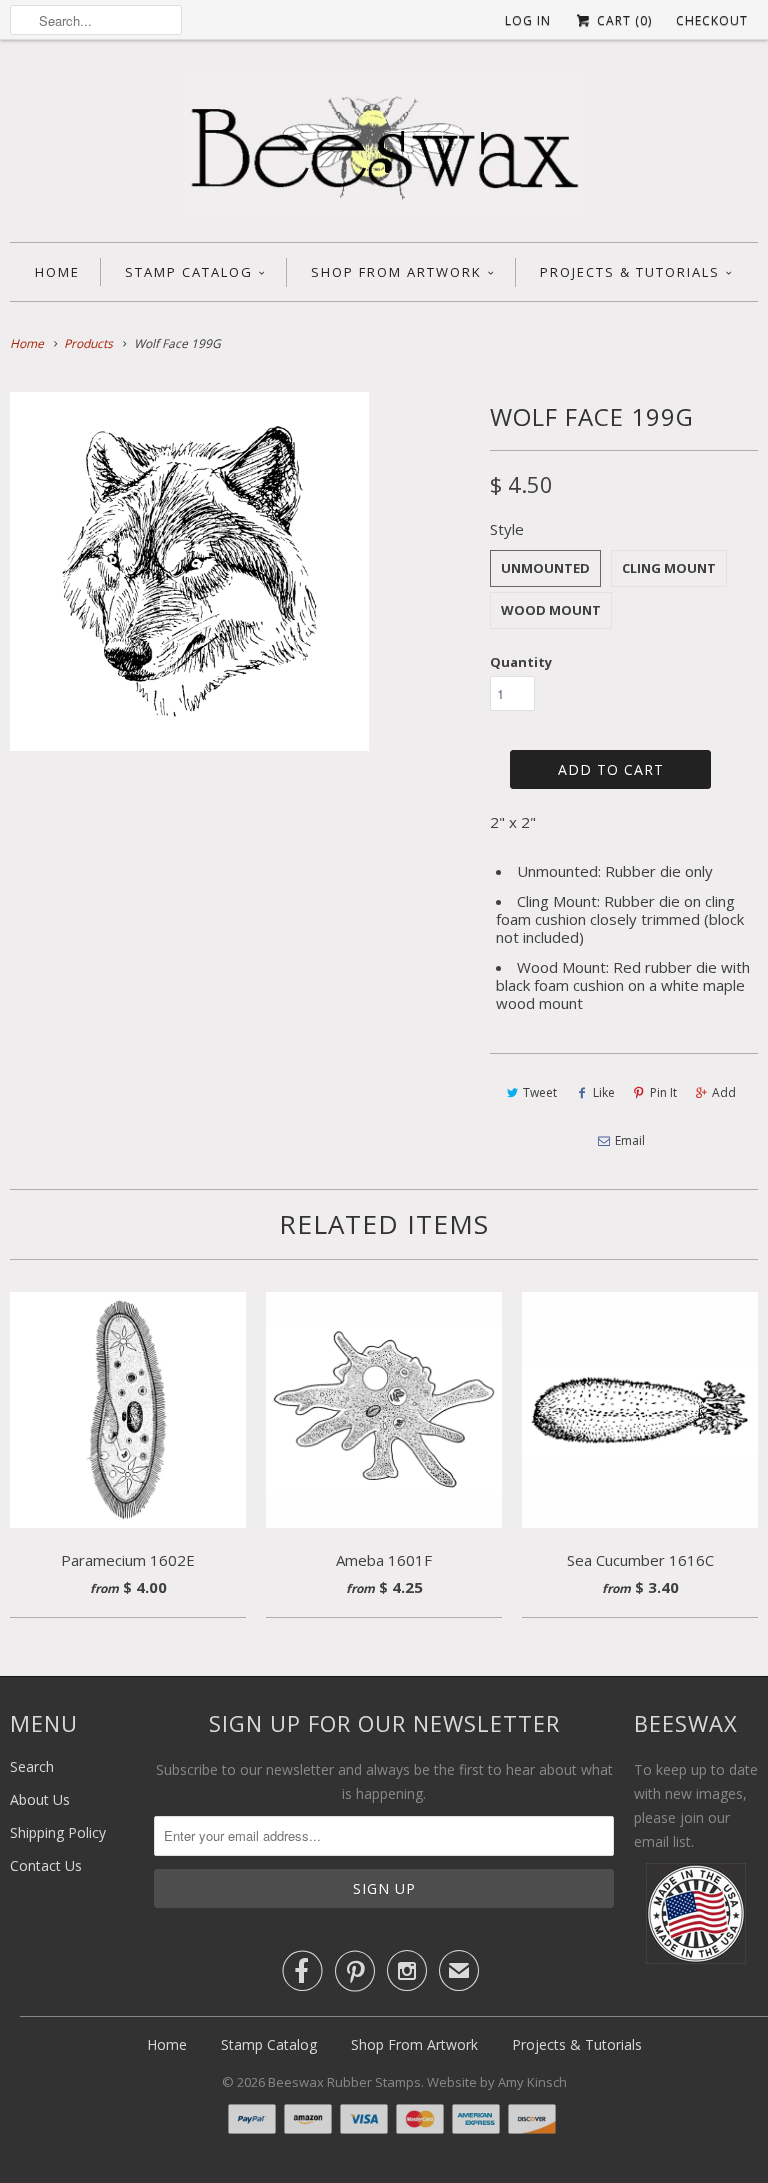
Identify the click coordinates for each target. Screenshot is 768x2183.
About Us (40, 1799)
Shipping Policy (58, 1832)
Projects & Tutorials (630, 272)
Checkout (712, 20)
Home (57, 272)
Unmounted (545, 568)
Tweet (540, 1092)
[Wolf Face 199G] (189, 571)
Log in (528, 20)
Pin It (663, 1092)
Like (604, 1092)
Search (32, 1766)
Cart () (622, 20)
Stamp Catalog (189, 272)
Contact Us (46, 1865)
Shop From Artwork (396, 272)
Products (88, 343)
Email (630, 1140)
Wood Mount (551, 610)
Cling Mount (669, 568)
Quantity (521, 662)
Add (724, 1092)
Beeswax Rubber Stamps (344, 2082)
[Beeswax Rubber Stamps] (384, 146)
